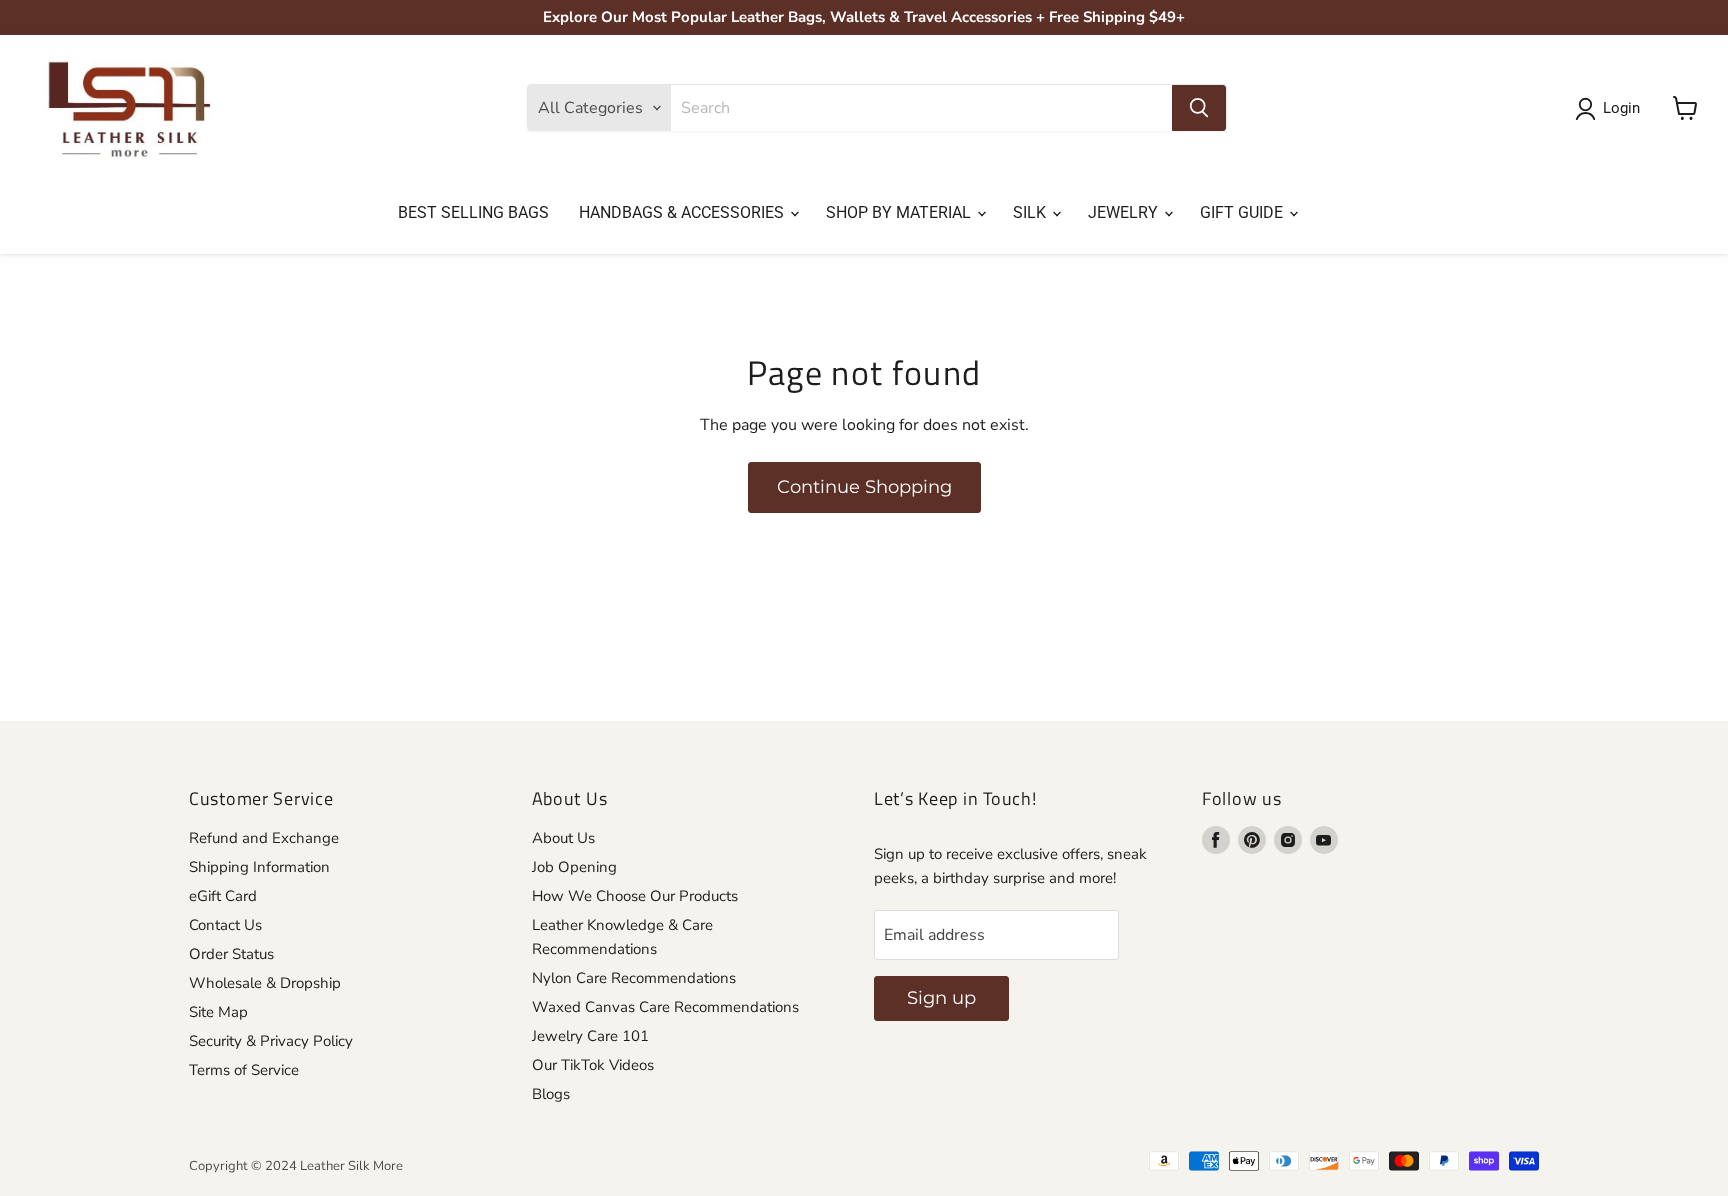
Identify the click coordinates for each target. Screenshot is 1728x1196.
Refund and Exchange (264, 838)
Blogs (551, 1094)
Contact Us (225, 925)
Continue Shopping (864, 487)
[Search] (1199, 108)
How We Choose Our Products (635, 896)
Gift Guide (1243, 212)
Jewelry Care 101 (590, 1036)
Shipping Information (259, 867)
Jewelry (1125, 212)
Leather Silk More (351, 1166)
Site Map (218, 1012)
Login (1621, 108)
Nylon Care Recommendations (634, 978)
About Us (563, 838)
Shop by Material (900, 212)
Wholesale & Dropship (265, 983)
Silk (1031, 212)
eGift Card (223, 896)
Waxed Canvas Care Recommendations (665, 1007)
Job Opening (574, 867)
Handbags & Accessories (683, 212)
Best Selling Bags (473, 212)
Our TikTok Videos (593, 1065)
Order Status (231, 954)
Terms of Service (244, 1070)
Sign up (941, 998)
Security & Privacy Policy (271, 1041)
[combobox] (921, 108)
